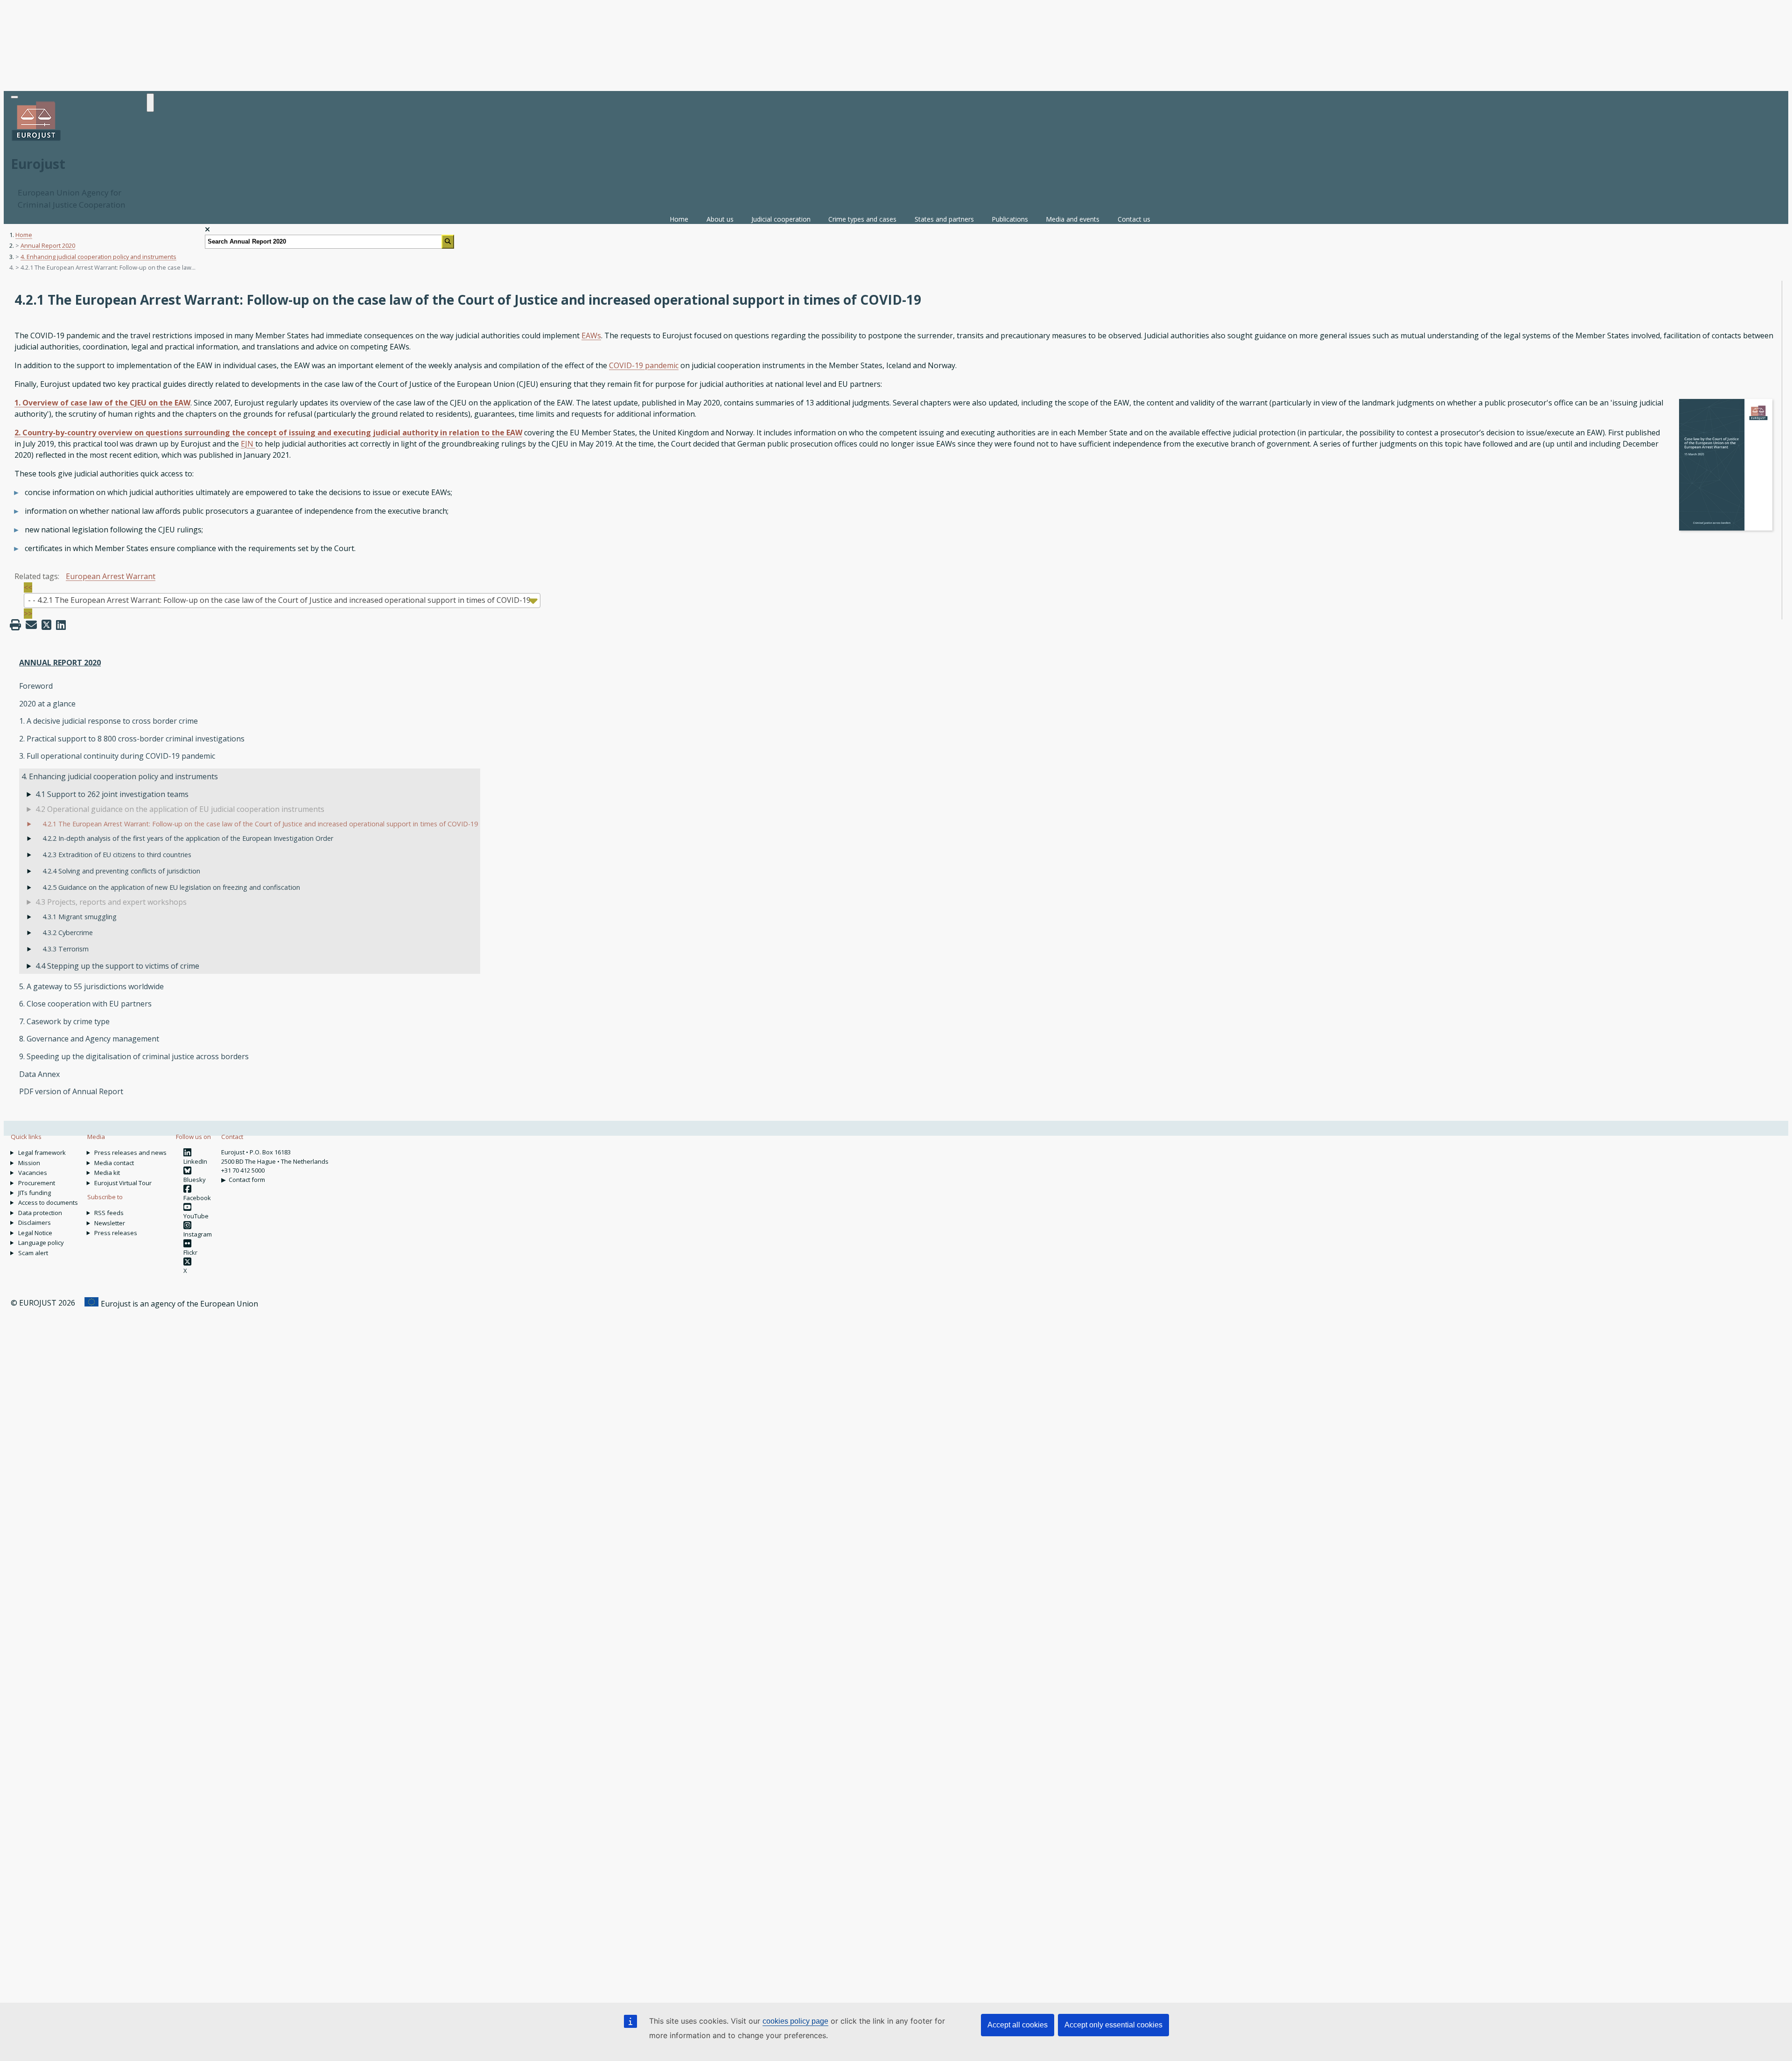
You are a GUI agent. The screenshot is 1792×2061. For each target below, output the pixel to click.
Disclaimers (35, 1223)
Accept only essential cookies (1113, 2025)
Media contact (114, 1163)
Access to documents (48, 1202)
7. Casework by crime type (64, 1021)
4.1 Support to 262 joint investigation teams (112, 794)
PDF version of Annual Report (71, 1091)
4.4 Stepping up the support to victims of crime (117, 966)
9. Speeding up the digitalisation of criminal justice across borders (134, 1056)
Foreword (36, 686)
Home (679, 219)
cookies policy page (795, 2021)
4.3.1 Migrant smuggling (80, 917)
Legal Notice (35, 1233)
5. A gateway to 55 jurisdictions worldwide (91, 986)
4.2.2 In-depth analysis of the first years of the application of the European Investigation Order (188, 838)
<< (28, 587)
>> (28, 614)
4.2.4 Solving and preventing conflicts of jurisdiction (121, 871)
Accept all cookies (1018, 2025)
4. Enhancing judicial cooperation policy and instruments (98, 257)
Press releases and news (130, 1153)
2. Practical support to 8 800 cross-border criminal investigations (132, 739)
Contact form (247, 1180)
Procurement (37, 1183)
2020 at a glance (47, 704)
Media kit (107, 1173)
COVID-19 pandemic (644, 365)
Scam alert (33, 1253)
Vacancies (33, 1173)
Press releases (116, 1233)
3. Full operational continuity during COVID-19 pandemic (117, 756)
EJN (248, 444)
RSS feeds (109, 1213)
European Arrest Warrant (111, 576)
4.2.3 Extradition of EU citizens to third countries (117, 855)
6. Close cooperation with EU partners (85, 1004)
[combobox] (282, 601)
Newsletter (110, 1223)
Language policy (41, 1243)
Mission (29, 1163)
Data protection (40, 1213)
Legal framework (42, 1153)
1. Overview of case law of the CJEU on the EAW (102, 403)
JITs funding (35, 1193)
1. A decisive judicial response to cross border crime (108, 721)
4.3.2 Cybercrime (68, 933)
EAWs (591, 335)
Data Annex (39, 1074)
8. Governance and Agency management (89, 1039)
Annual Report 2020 (48, 245)
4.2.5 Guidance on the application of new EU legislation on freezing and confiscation (171, 887)
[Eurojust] (36, 140)
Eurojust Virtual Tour (123, 1183)
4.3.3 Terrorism (66, 949)
